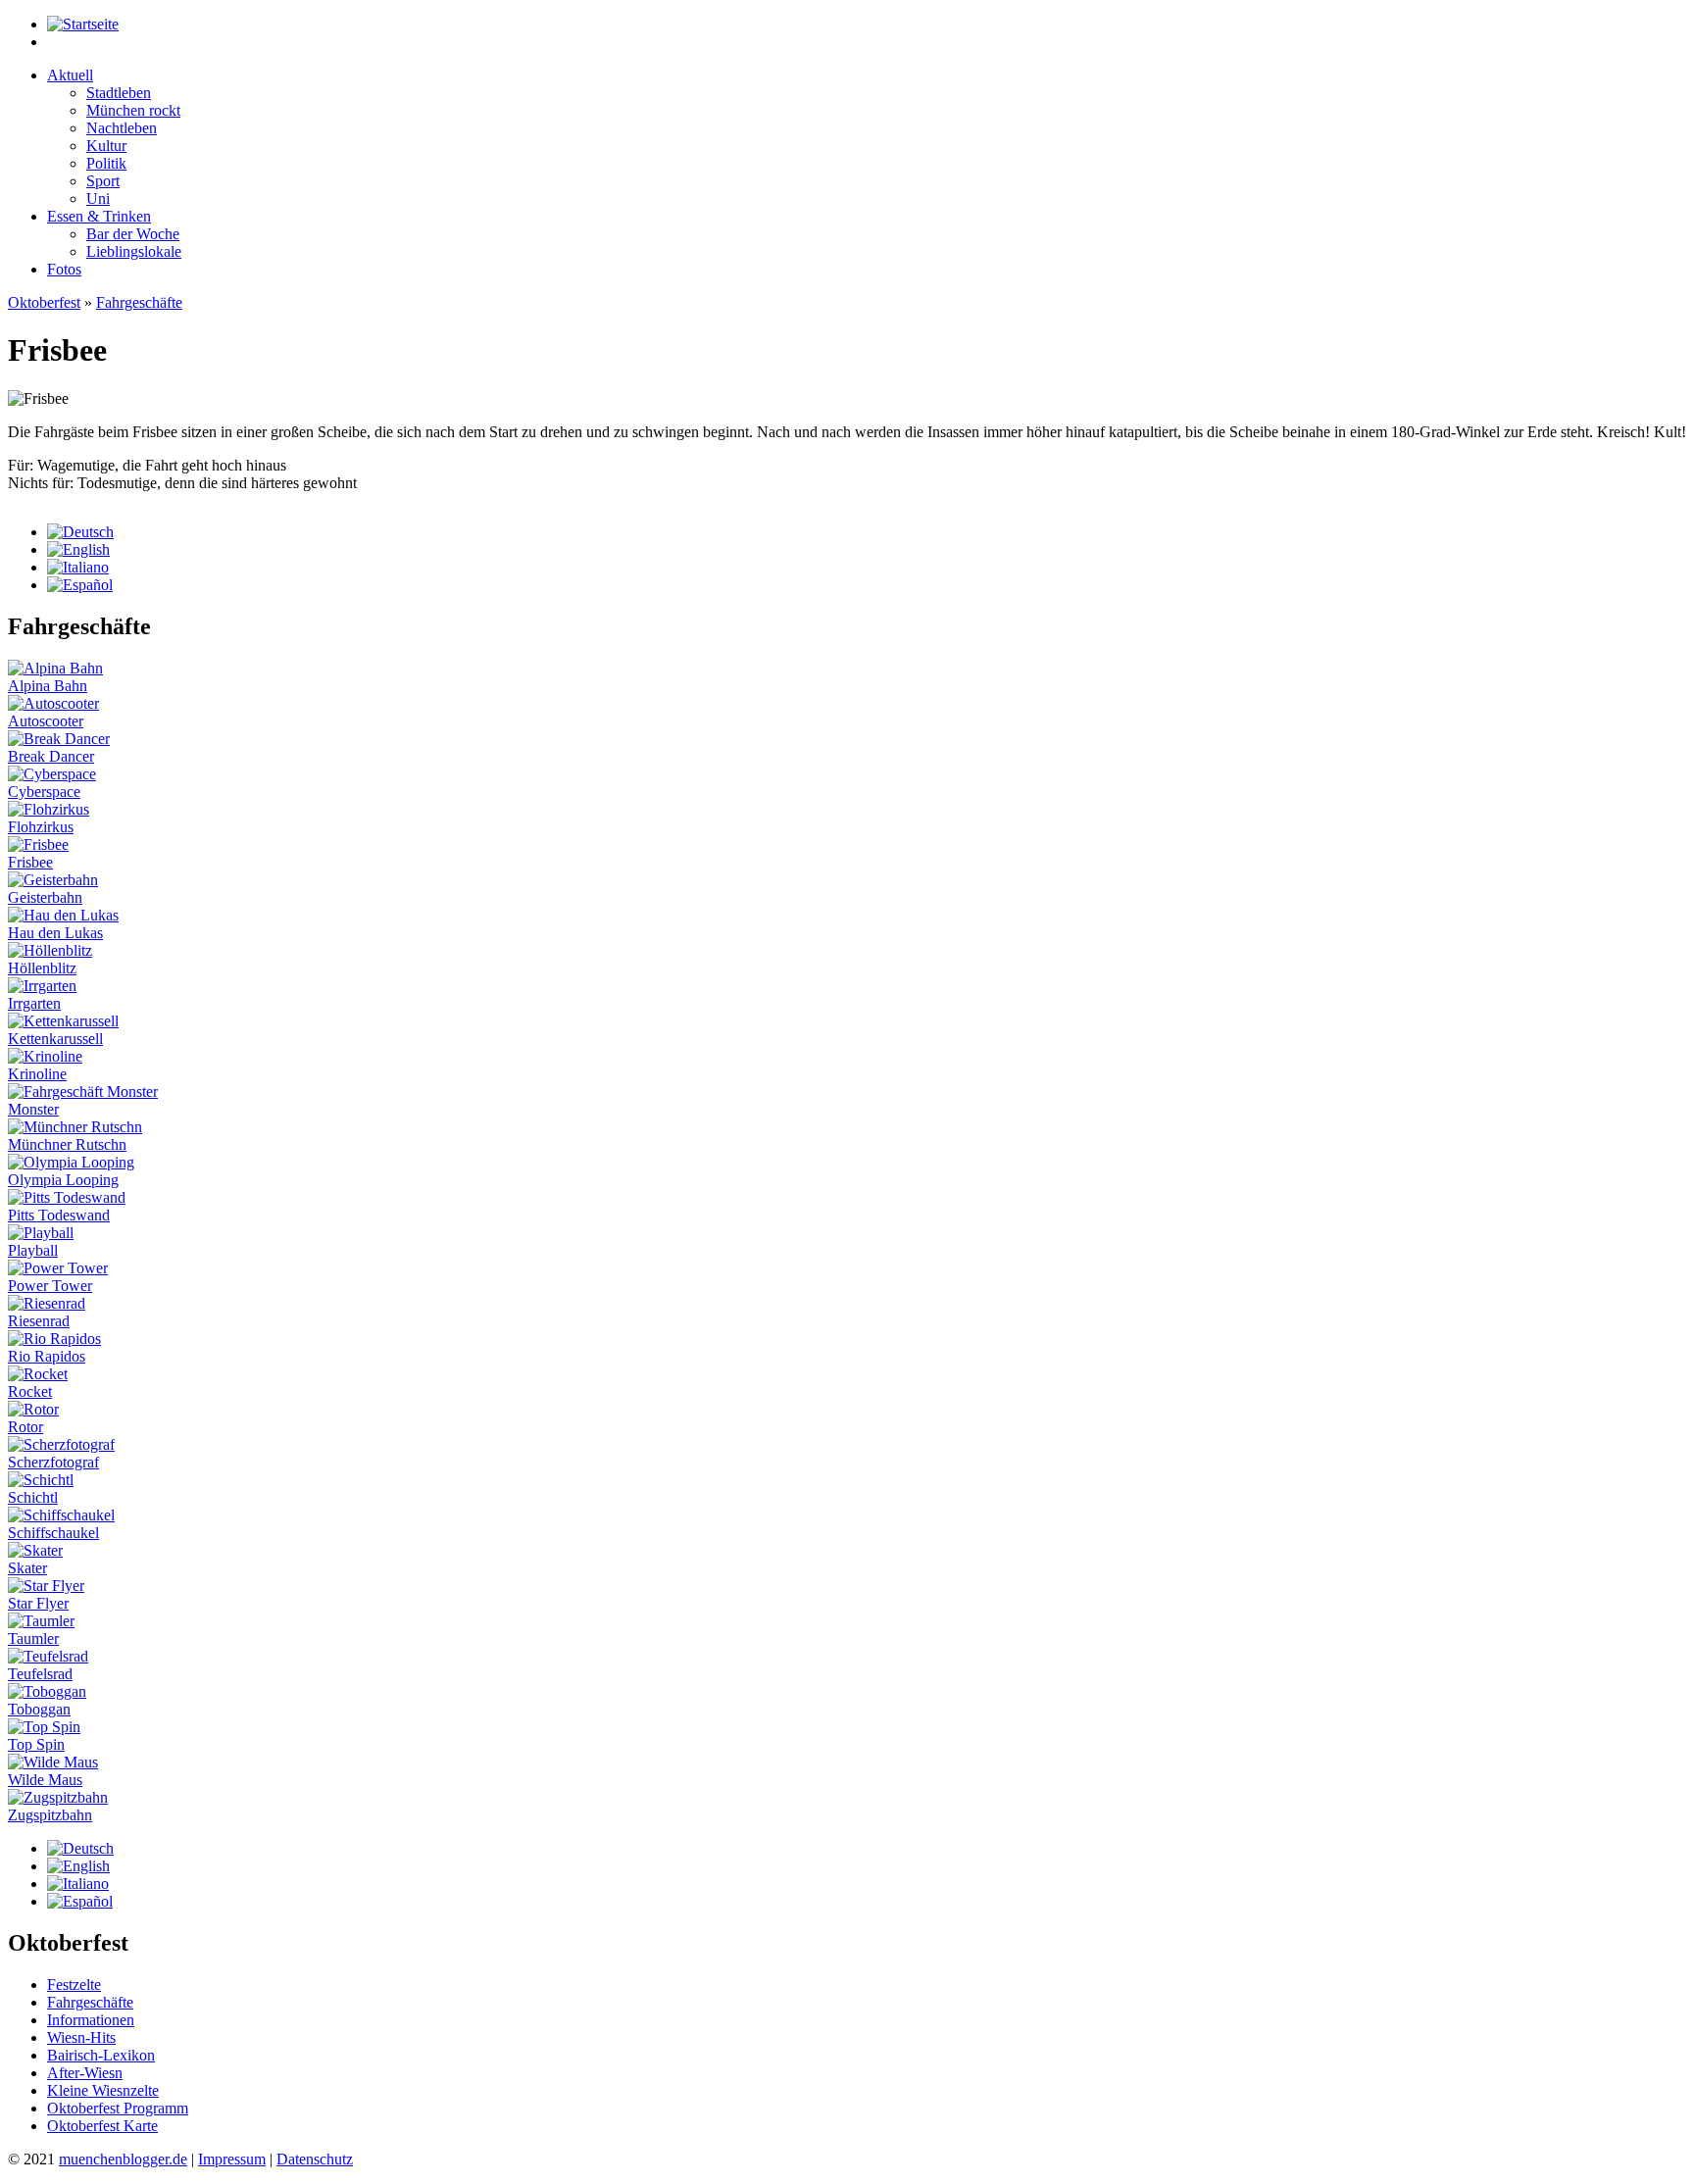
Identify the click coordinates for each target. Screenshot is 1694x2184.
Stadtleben (119, 93)
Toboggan (39, 1709)
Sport (103, 181)
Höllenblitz (42, 968)
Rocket (30, 1391)
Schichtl (33, 1497)
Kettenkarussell (55, 1039)
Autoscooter (46, 721)
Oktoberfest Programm (118, 2108)
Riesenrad (39, 1321)
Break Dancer (51, 756)
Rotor (25, 1427)
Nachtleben (122, 128)
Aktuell (70, 75)
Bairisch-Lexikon (101, 2055)
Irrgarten (34, 1003)
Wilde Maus (45, 1780)
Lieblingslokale (134, 251)
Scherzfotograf (53, 1462)
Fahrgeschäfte (139, 302)
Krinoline (37, 1074)
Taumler (33, 1638)
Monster (33, 1109)
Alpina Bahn (48, 686)
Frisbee (30, 862)
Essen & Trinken (99, 216)
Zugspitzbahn (50, 1815)
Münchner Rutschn (67, 1144)
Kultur (106, 146)
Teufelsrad (40, 1674)
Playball (33, 1250)
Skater (27, 1568)
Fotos (64, 269)
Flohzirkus (41, 827)
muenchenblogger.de (123, 2159)
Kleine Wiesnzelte (103, 2090)
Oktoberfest (44, 302)
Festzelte (74, 1985)
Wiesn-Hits (81, 2037)
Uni (98, 199)
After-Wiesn (85, 2073)
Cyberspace (44, 792)
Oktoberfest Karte (102, 2126)
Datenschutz (315, 2159)
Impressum (232, 2159)
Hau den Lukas (55, 933)
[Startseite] (83, 24)
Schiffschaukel (53, 1533)
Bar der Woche (133, 234)
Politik (106, 163)
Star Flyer (38, 1603)
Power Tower (50, 1286)
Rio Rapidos (47, 1356)
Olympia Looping (63, 1180)
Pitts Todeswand (59, 1215)
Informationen (91, 2020)
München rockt (133, 110)
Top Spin (36, 1744)
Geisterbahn (45, 897)
